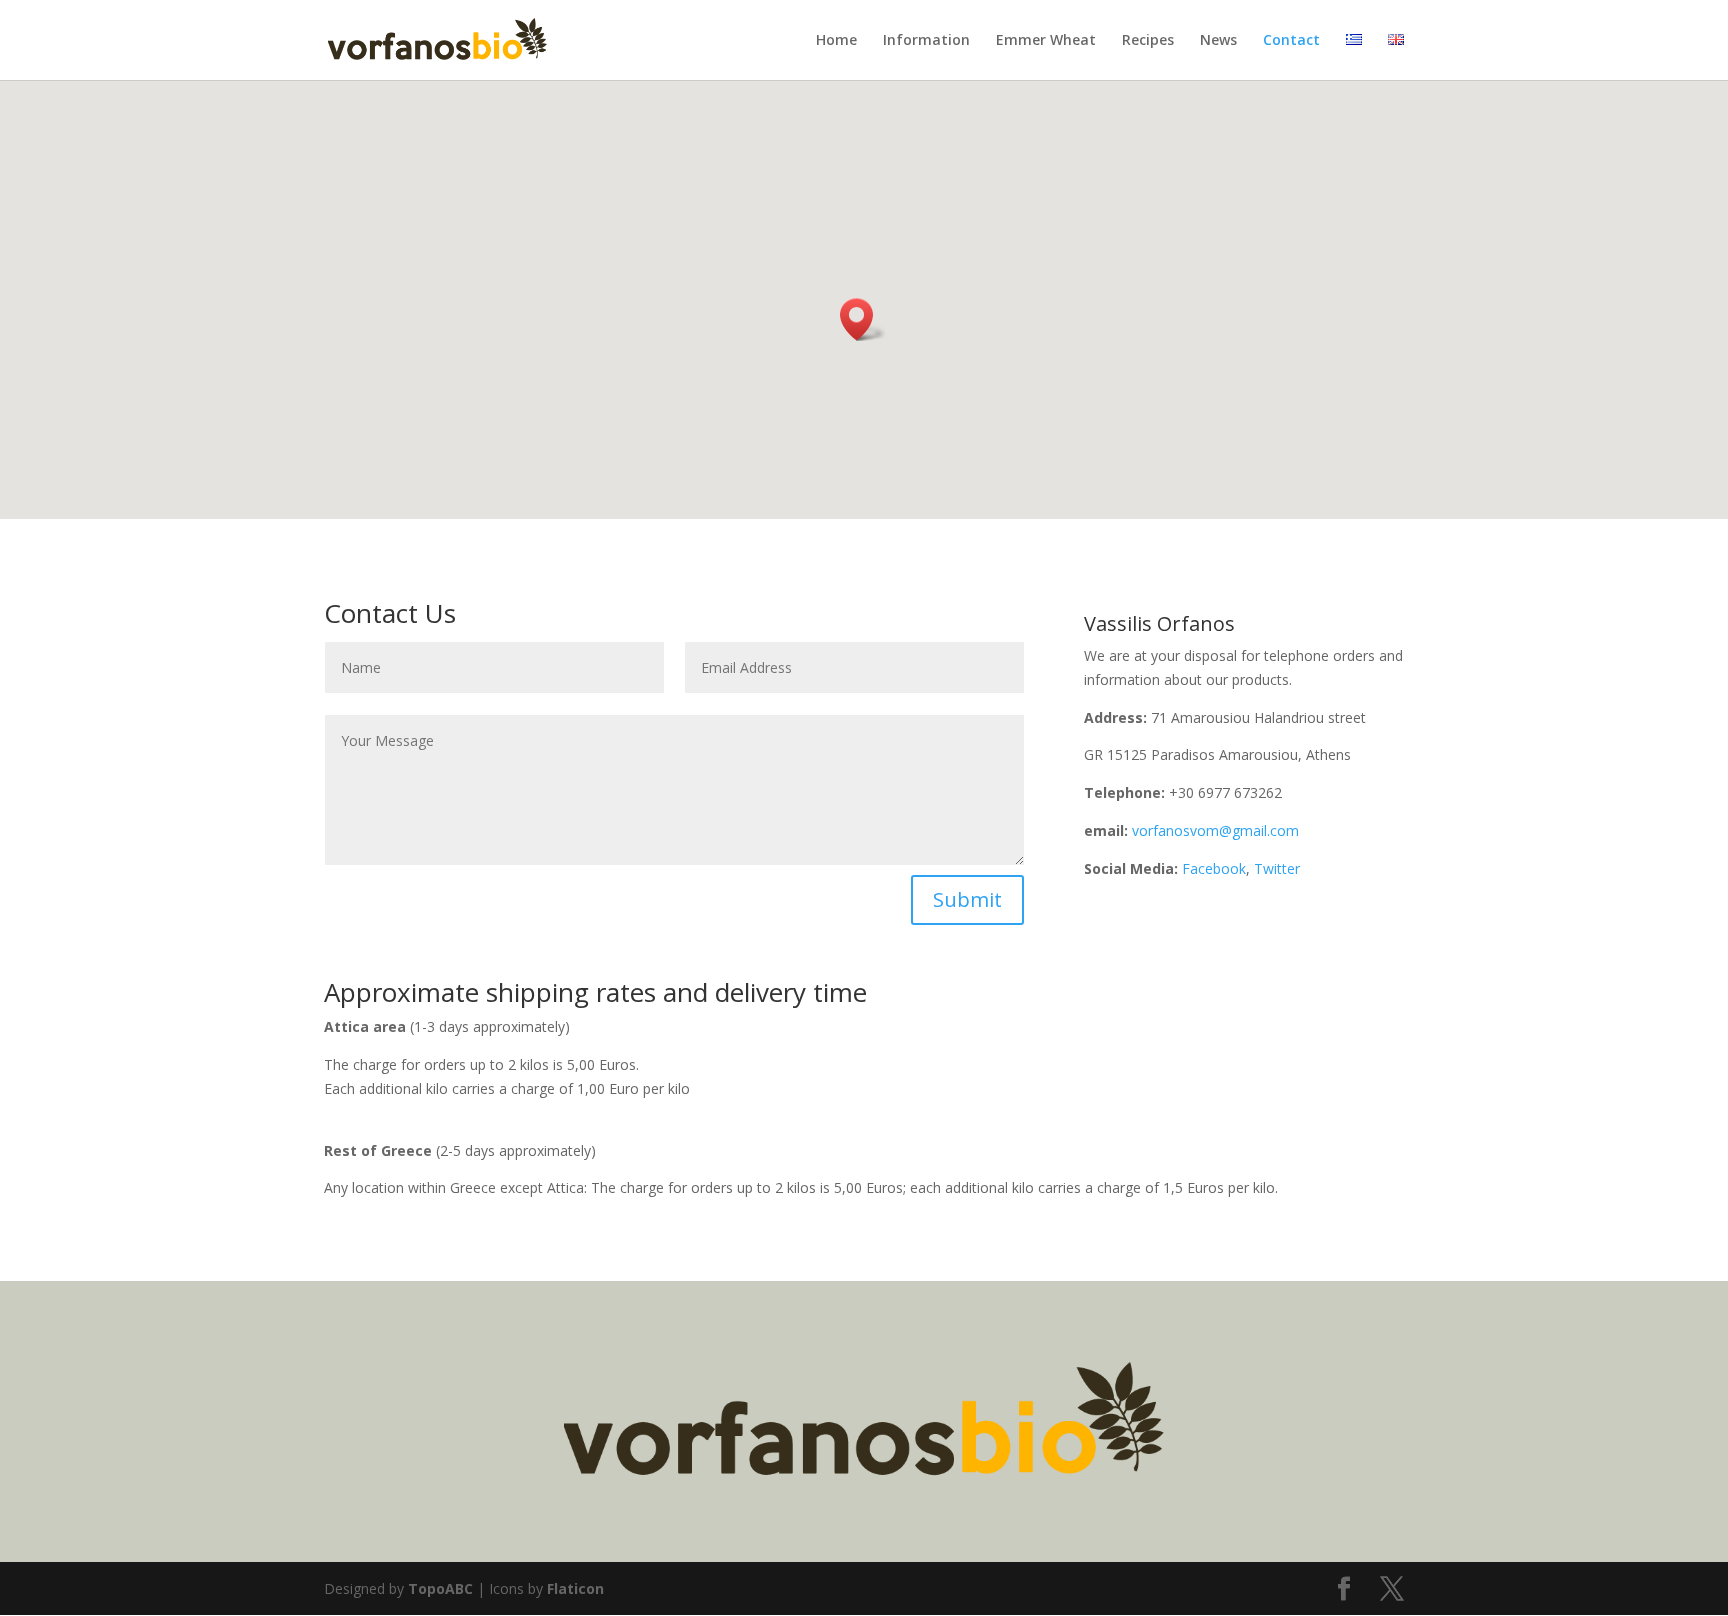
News (1218, 41)
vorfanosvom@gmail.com (1215, 830)
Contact (1291, 41)
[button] (863, 319)
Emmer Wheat (1046, 41)
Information (926, 41)
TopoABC (440, 1588)
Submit (967, 899)
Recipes (1148, 41)
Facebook (1214, 868)
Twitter (1277, 868)
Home (836, 41)
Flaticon (575, 1588)
